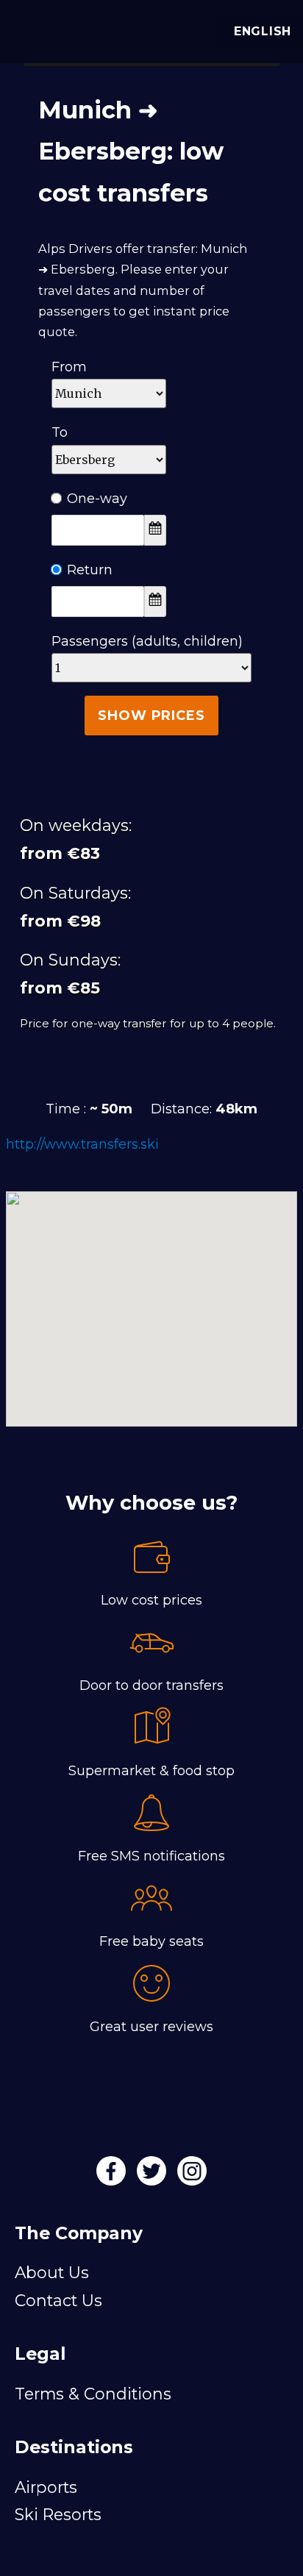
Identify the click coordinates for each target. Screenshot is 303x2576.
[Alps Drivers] (29, 28)
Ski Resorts (58, 2514)
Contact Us (58, 2300)
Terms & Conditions (93, 2394)
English (263, 31)
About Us (52, 2272)
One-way (97, 499)
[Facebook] (113, 2176)
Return (90, 570)
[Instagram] (192, 2176)
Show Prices (151, 716)
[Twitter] (153, 2176)
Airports (46, 2487)
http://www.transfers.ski (82, 1144)
